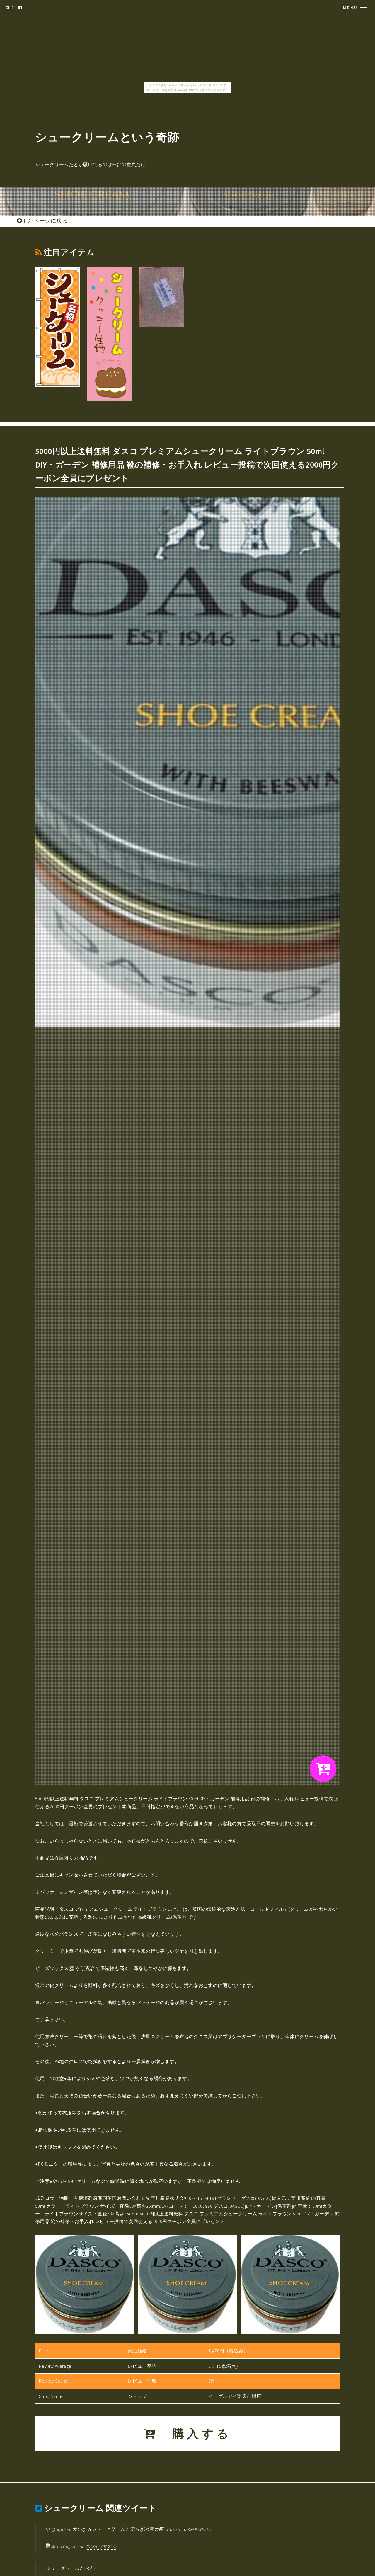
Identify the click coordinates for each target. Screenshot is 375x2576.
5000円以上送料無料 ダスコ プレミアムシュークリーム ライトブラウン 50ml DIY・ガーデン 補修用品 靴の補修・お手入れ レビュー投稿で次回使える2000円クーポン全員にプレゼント (187, 465)
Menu (351, 8)
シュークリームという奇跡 (107, 137)
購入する (195, 2434)
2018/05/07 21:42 (101, 2546)
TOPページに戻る (45, 221)
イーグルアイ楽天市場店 (235, 2396)
